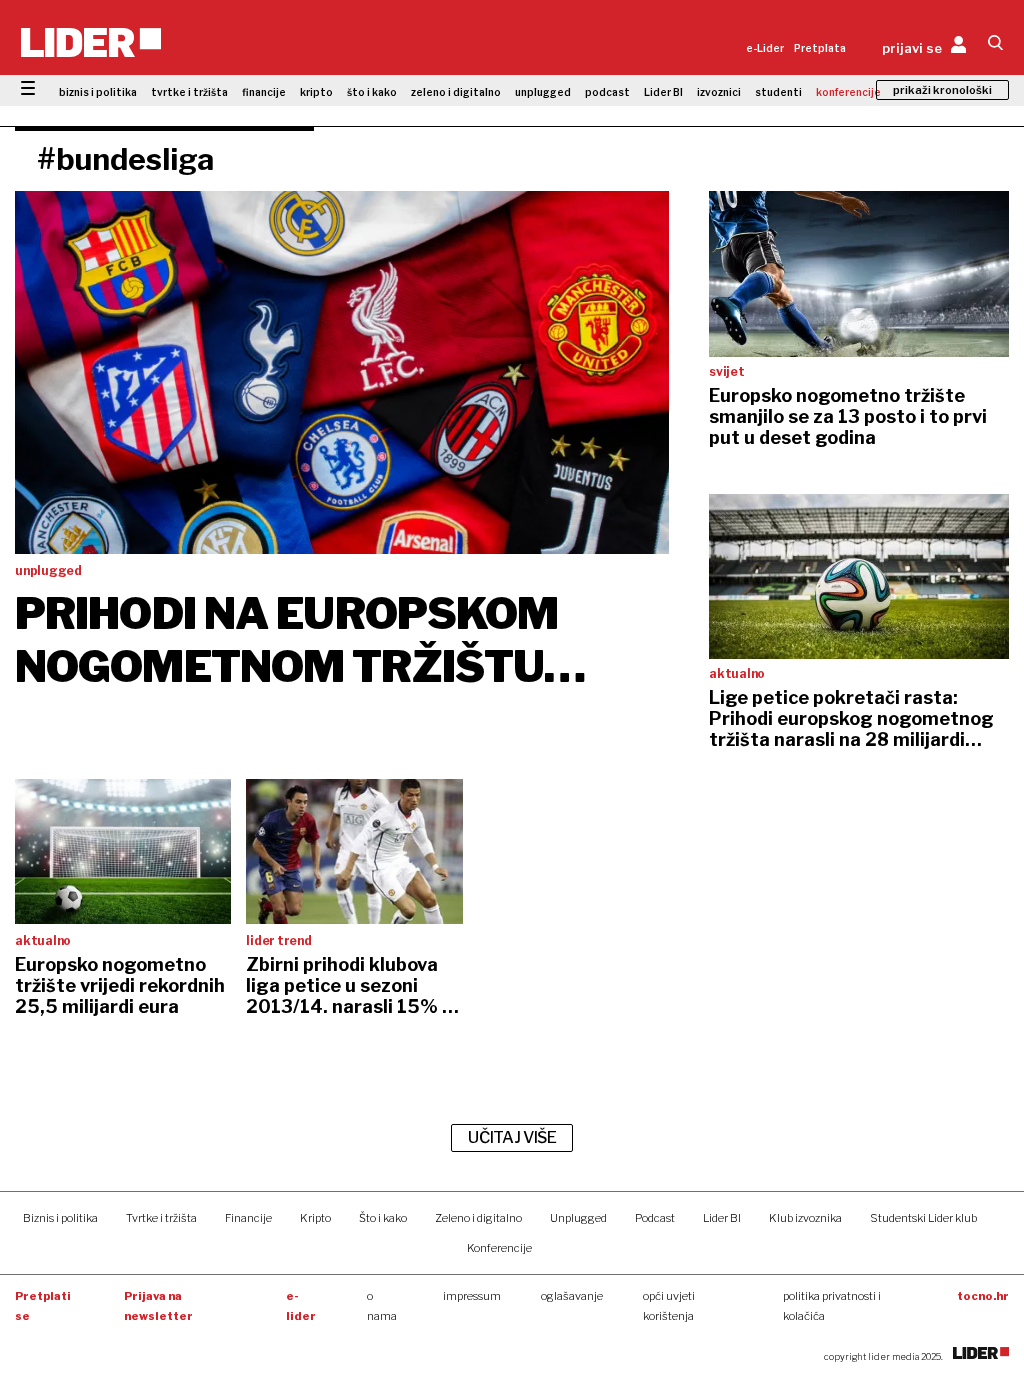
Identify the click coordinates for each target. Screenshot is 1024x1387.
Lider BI (663, 92)
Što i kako (383, 1218)
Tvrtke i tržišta (161, 1218)
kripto (316, 92)
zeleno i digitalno (456, 92)
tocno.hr (983, 1296)
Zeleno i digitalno (478, 1218)
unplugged (543, 92)
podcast (607, 92)
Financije (248, 1218)
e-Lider (765, 48)
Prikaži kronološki (942, 90)
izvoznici (719, 92)
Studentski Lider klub (923, 1218)
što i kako (372, 92)
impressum (472, 1296)
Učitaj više (512, 1137)
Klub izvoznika (805, 1218)
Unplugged (578, 1218)
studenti (778, 92)
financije (264, 92)
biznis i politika (98, 92)
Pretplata (820, 48)
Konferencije (499, 1248)
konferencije (848, 92)
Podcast (655, 1218)
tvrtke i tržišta (189, 92)
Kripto (315, 1218)
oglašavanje (572, 1296)
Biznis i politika (60, 1218)
